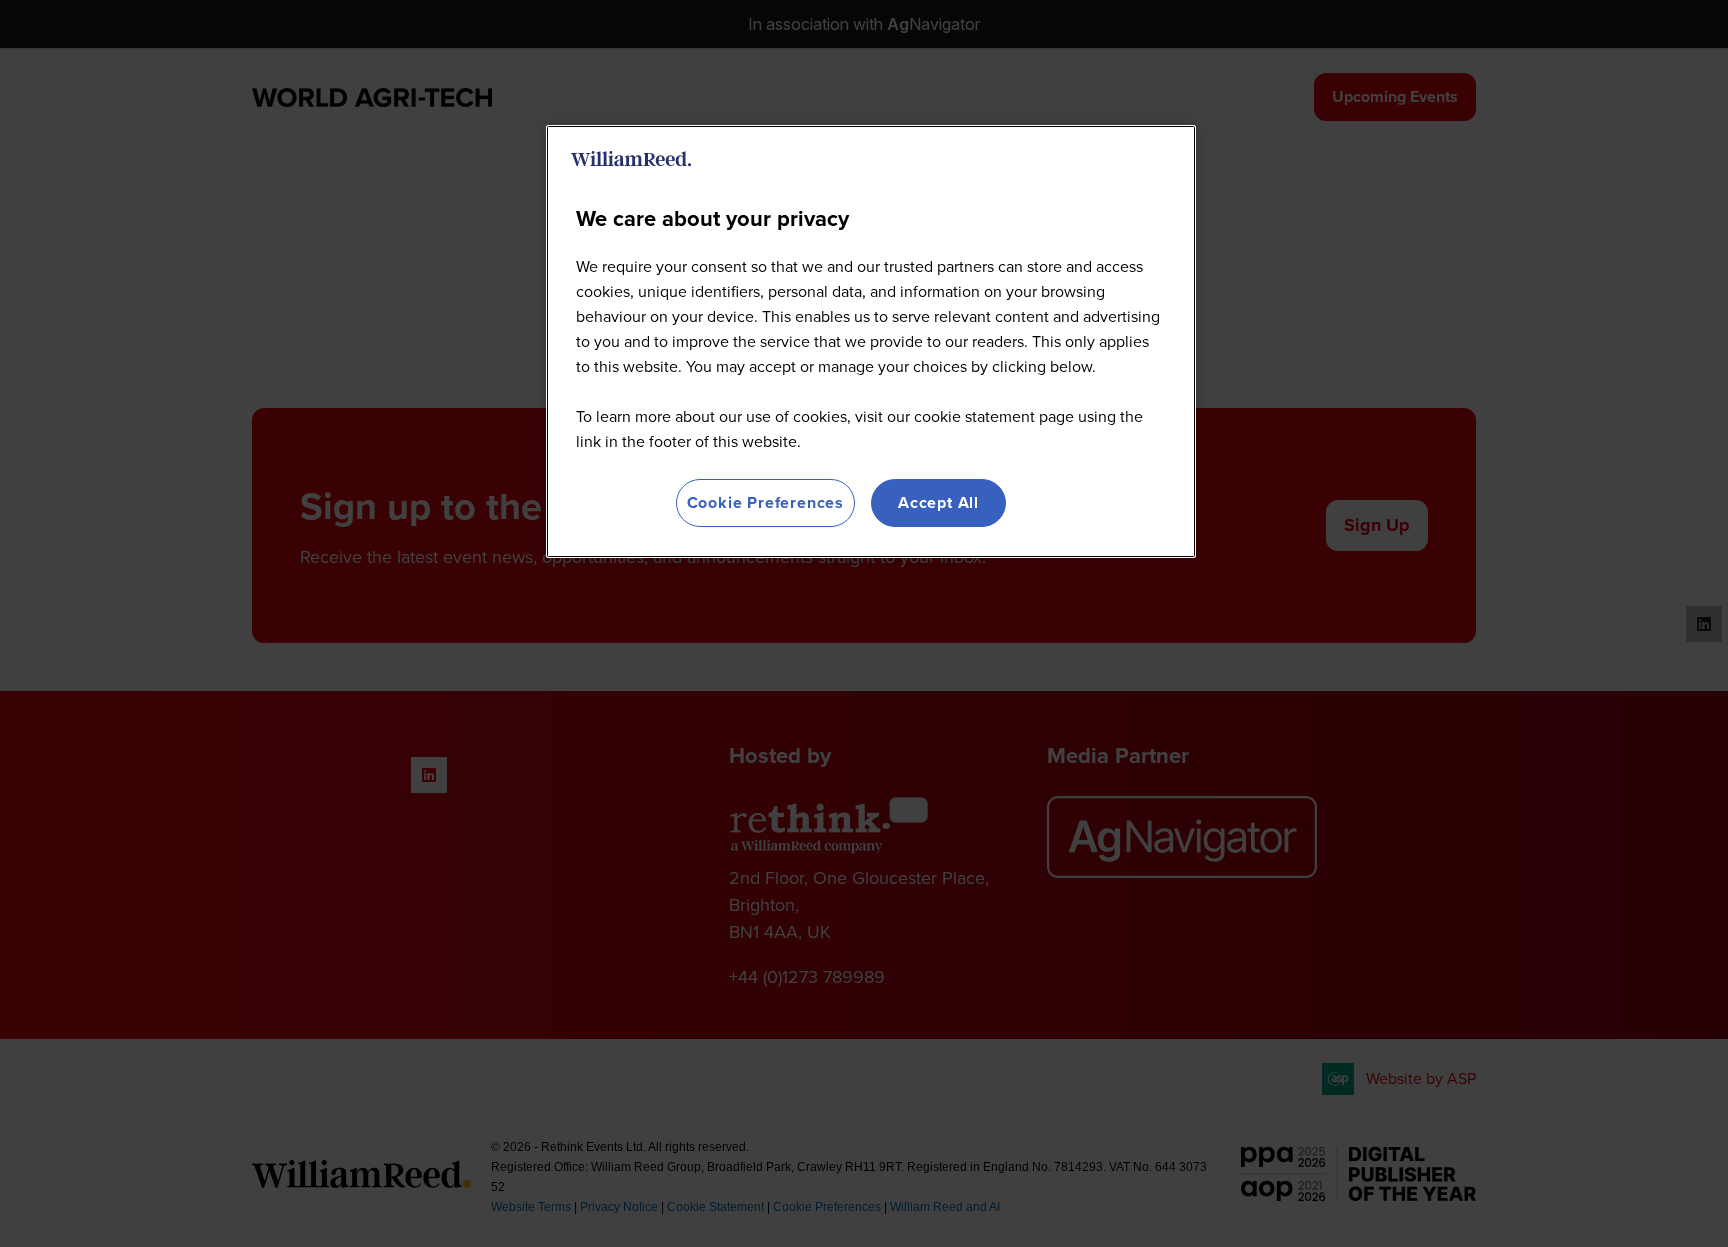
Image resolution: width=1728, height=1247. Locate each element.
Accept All (938, 502)
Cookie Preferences (765, 502)
